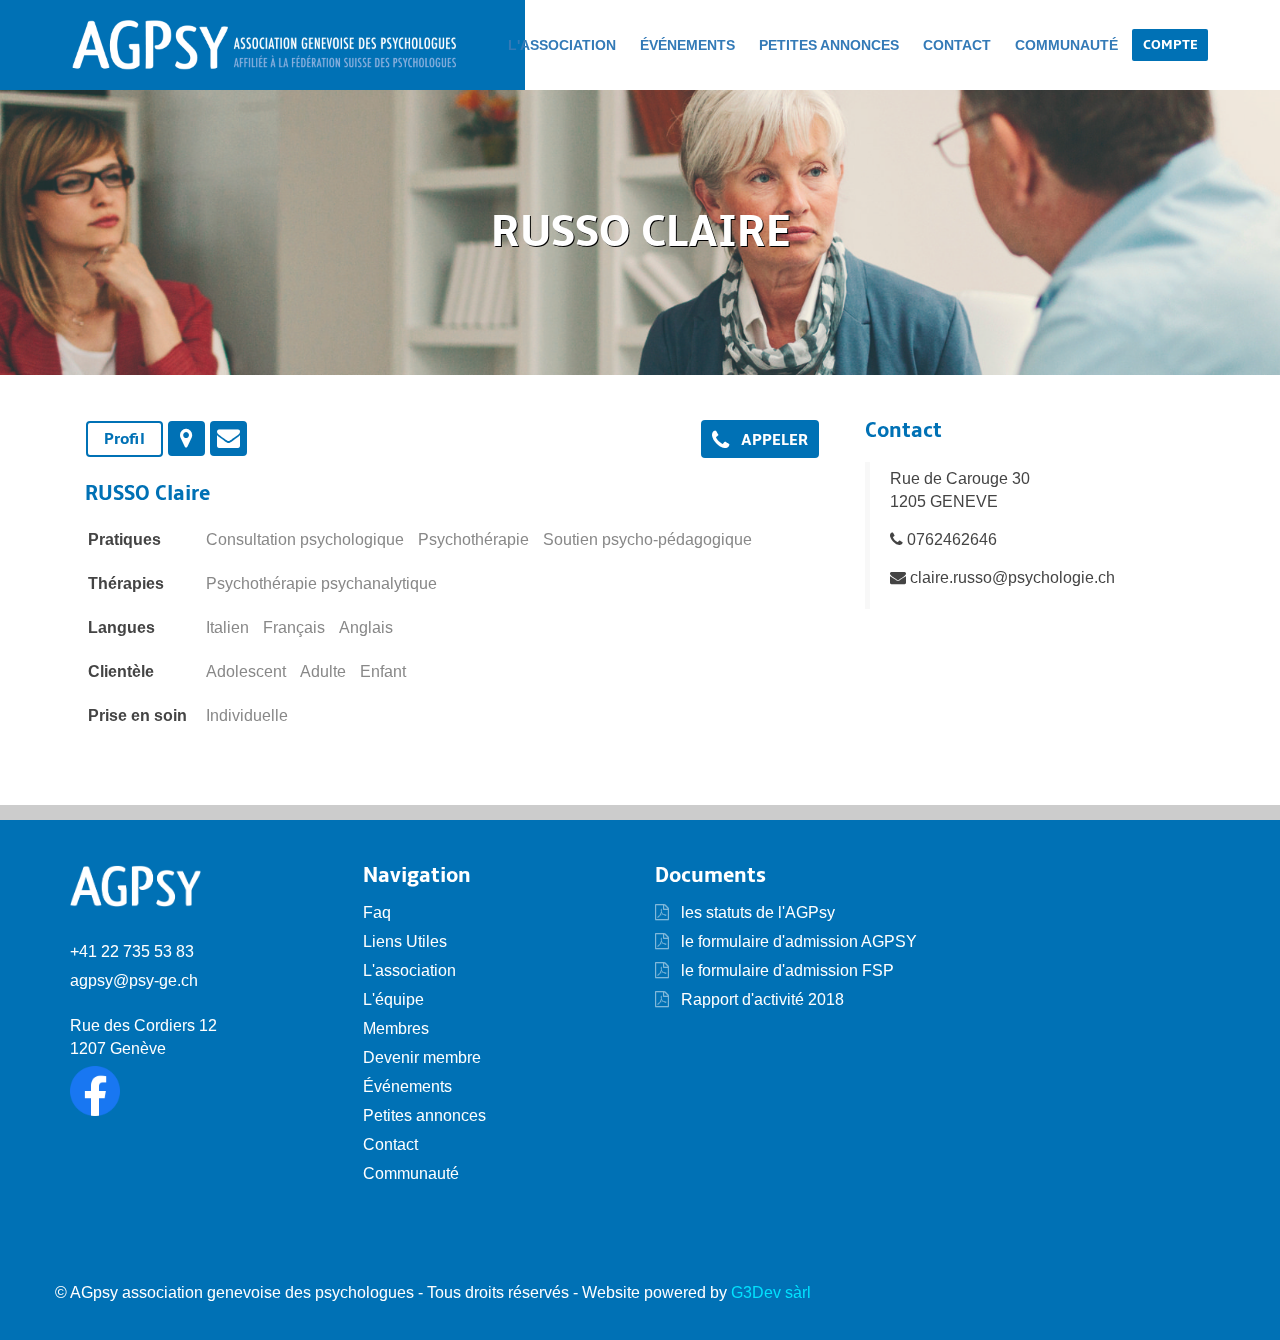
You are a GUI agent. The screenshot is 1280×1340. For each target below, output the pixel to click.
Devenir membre (422, 1057)
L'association (562, 45)
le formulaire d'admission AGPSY (797, 941)
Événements (687, 45)
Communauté (1066, 45)
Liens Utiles (405, 941)
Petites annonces (829, 45)
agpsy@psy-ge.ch (134, 980)
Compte (1170, 44)
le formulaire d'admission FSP (785, 970)
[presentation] (186, 438)
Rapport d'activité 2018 (760, 999)
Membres (396, 1028)
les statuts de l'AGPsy (756, 912)
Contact (957, 45)
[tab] (124, 439)
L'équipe (393, 999)
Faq (377, 912)
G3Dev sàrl (771, 1292)
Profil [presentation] (124, 439)
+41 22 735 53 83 (132, 951)
